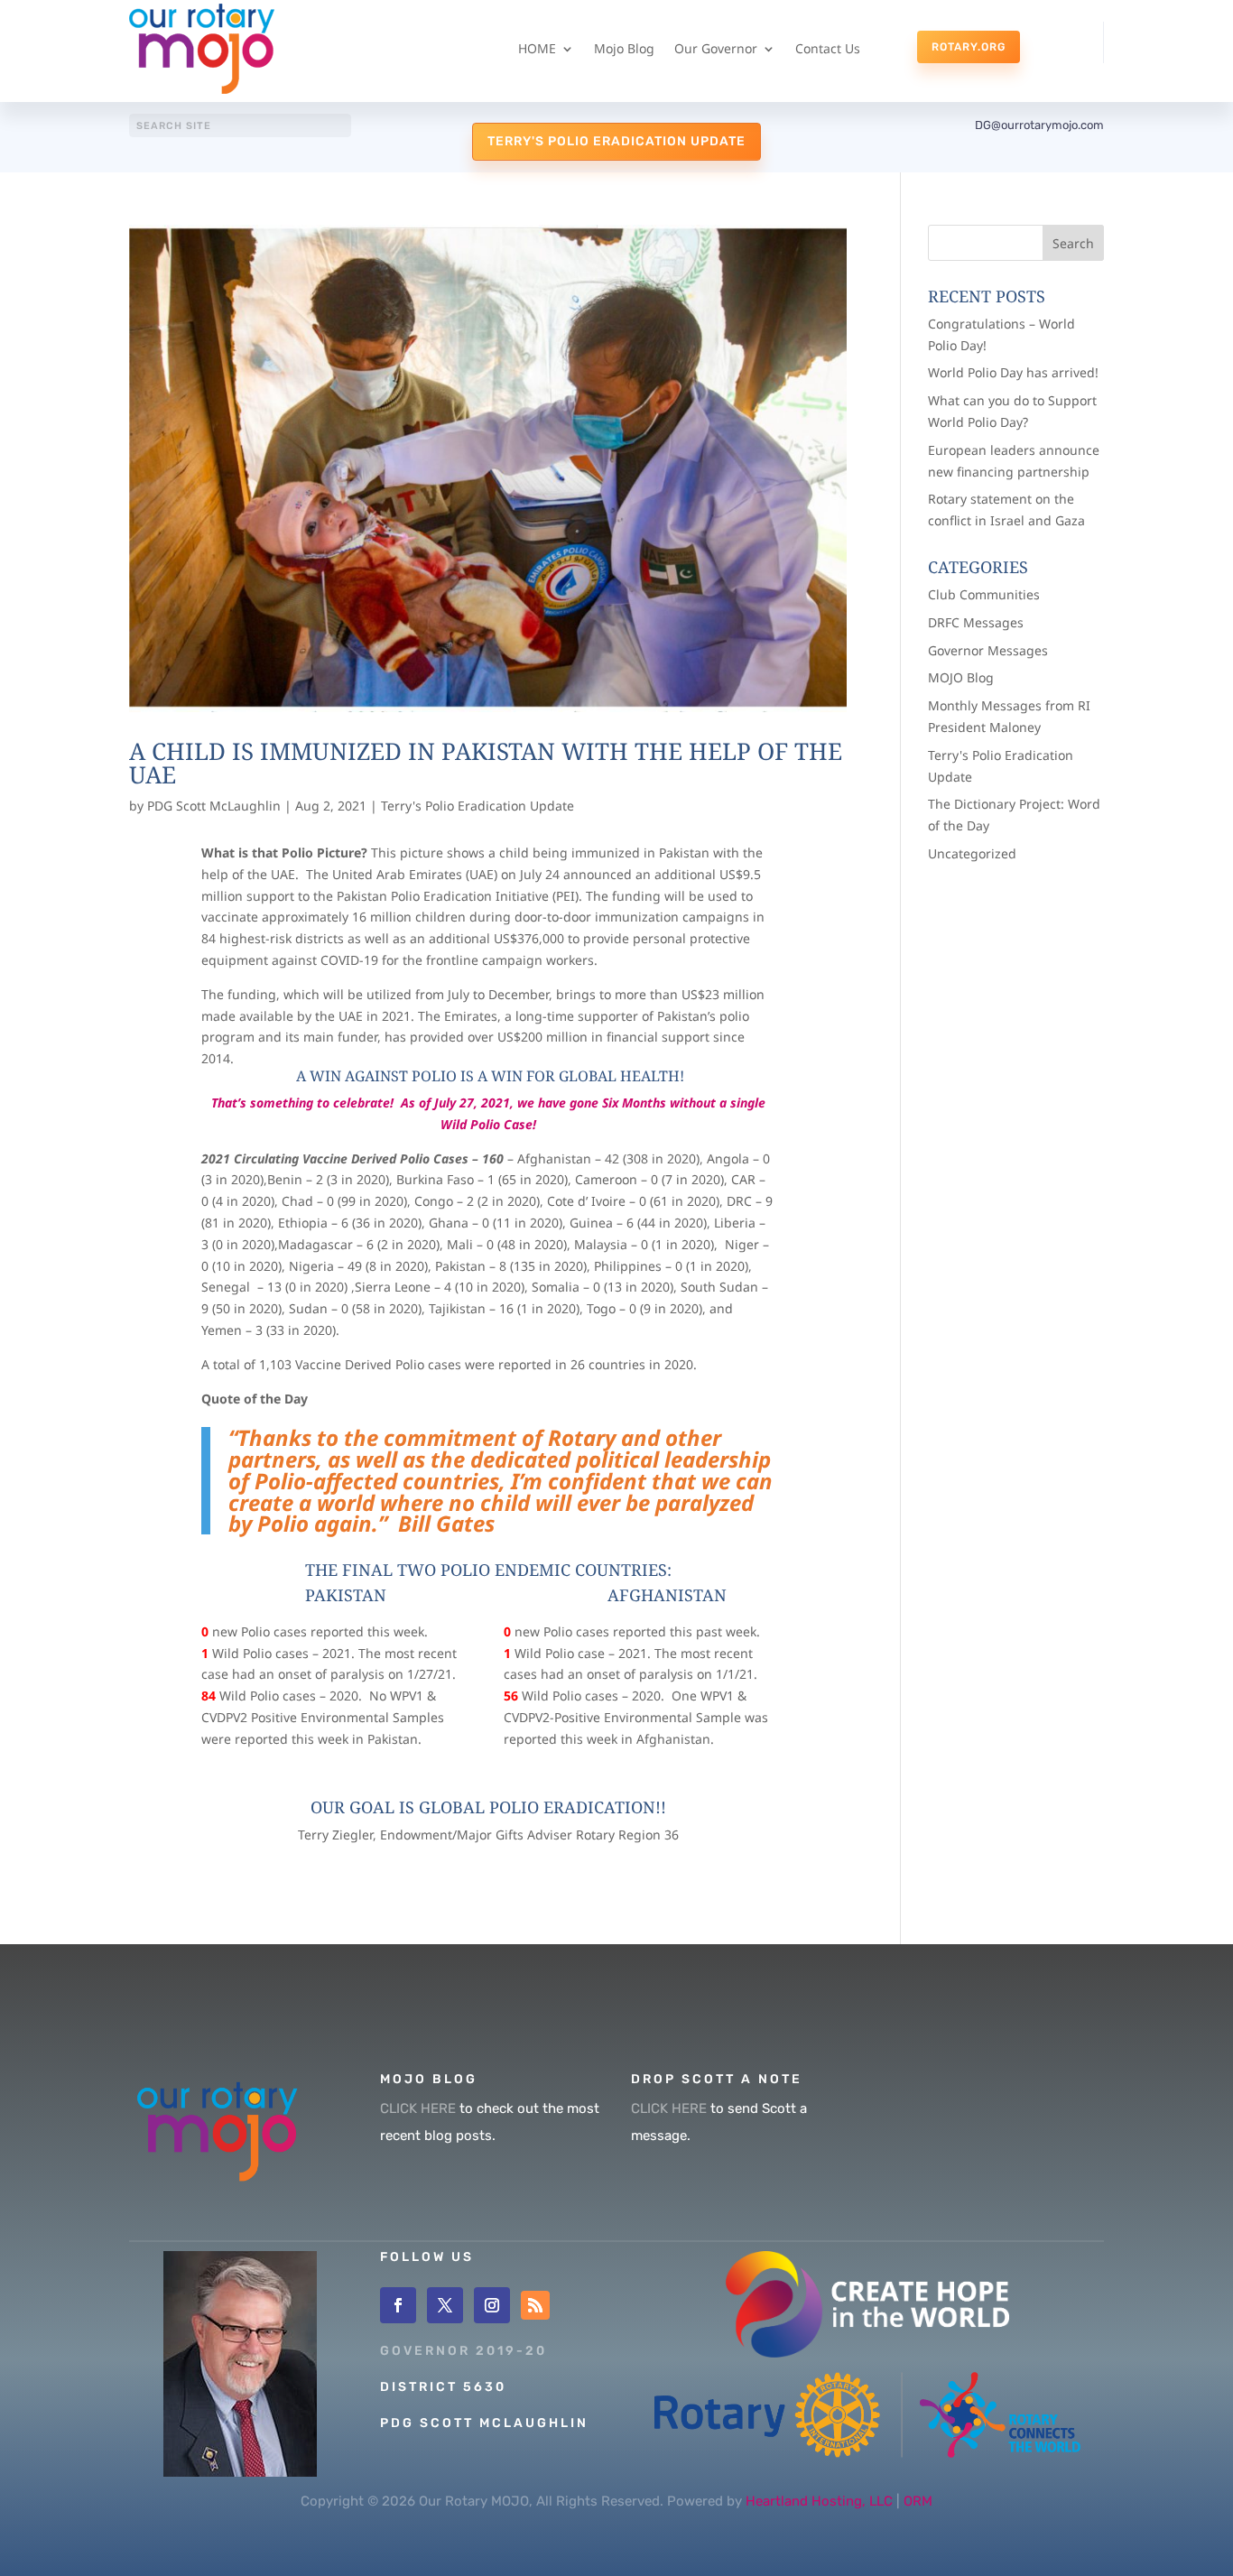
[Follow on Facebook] (398, 2305)
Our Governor (716, 48)
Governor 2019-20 (464, 2351)
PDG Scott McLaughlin (214, 806)
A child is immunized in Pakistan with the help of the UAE (486, 763)
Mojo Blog (624, 48)
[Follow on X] (445, 2305)
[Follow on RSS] (535, 2305)
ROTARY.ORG (969, 47)
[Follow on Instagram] (492, 2305)
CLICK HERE (418, 2108)
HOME (537, 48)
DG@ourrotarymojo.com (1039, 125)
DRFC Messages (976, 622)
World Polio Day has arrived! (1013, 372)
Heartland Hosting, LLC (819, 2501)
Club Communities (984, 594)
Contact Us (828, 48)
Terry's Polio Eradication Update (616, 141)
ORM (918, 2501)
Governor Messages (988, 650)
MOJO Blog (961, 677)
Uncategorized (972, 853)
